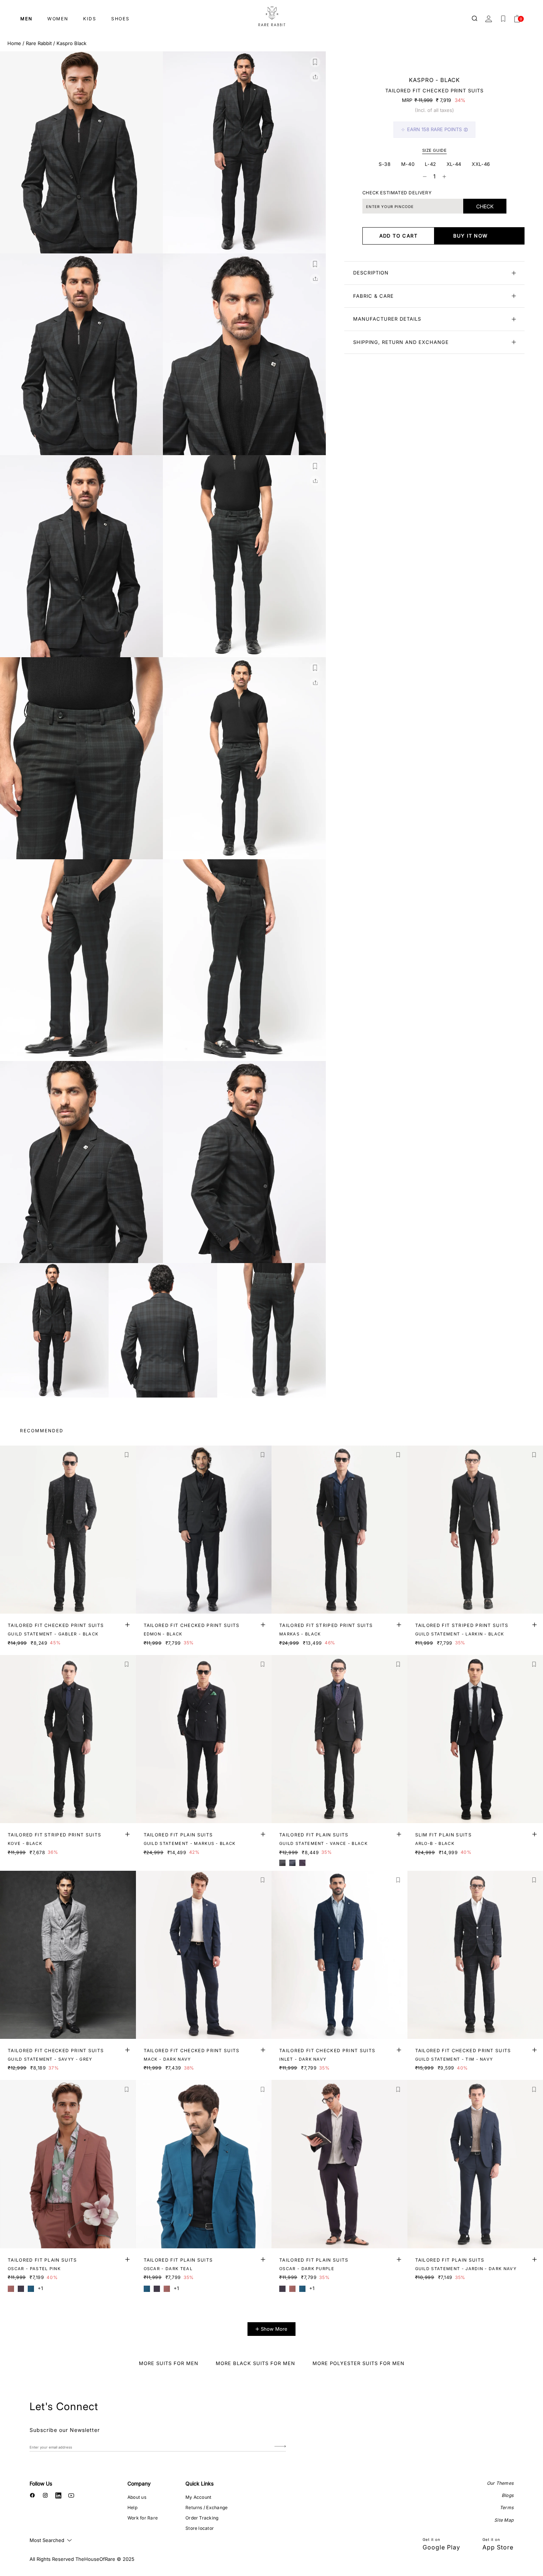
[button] (315, 62)
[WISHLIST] (503, 19)
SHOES (120, 19)
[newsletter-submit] (280, 2447)
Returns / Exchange (206, 2507)
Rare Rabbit (39, 43)
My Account (198, 2497)
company (139, 2483)
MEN (26, 19)
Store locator (200, 2528)
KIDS (90, 19)
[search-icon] (475, 19)
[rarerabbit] (271, 17)
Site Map (504, 2520)
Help (132, 2507)
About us (137, 2497)
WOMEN (58, 19)
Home (14, 43)
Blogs (508, 2495)
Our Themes (500, 2483)
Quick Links (199, 2483)
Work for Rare (143, 2518)
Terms (507, 2507)
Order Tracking (202, 2518)
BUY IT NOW (471, 236)
